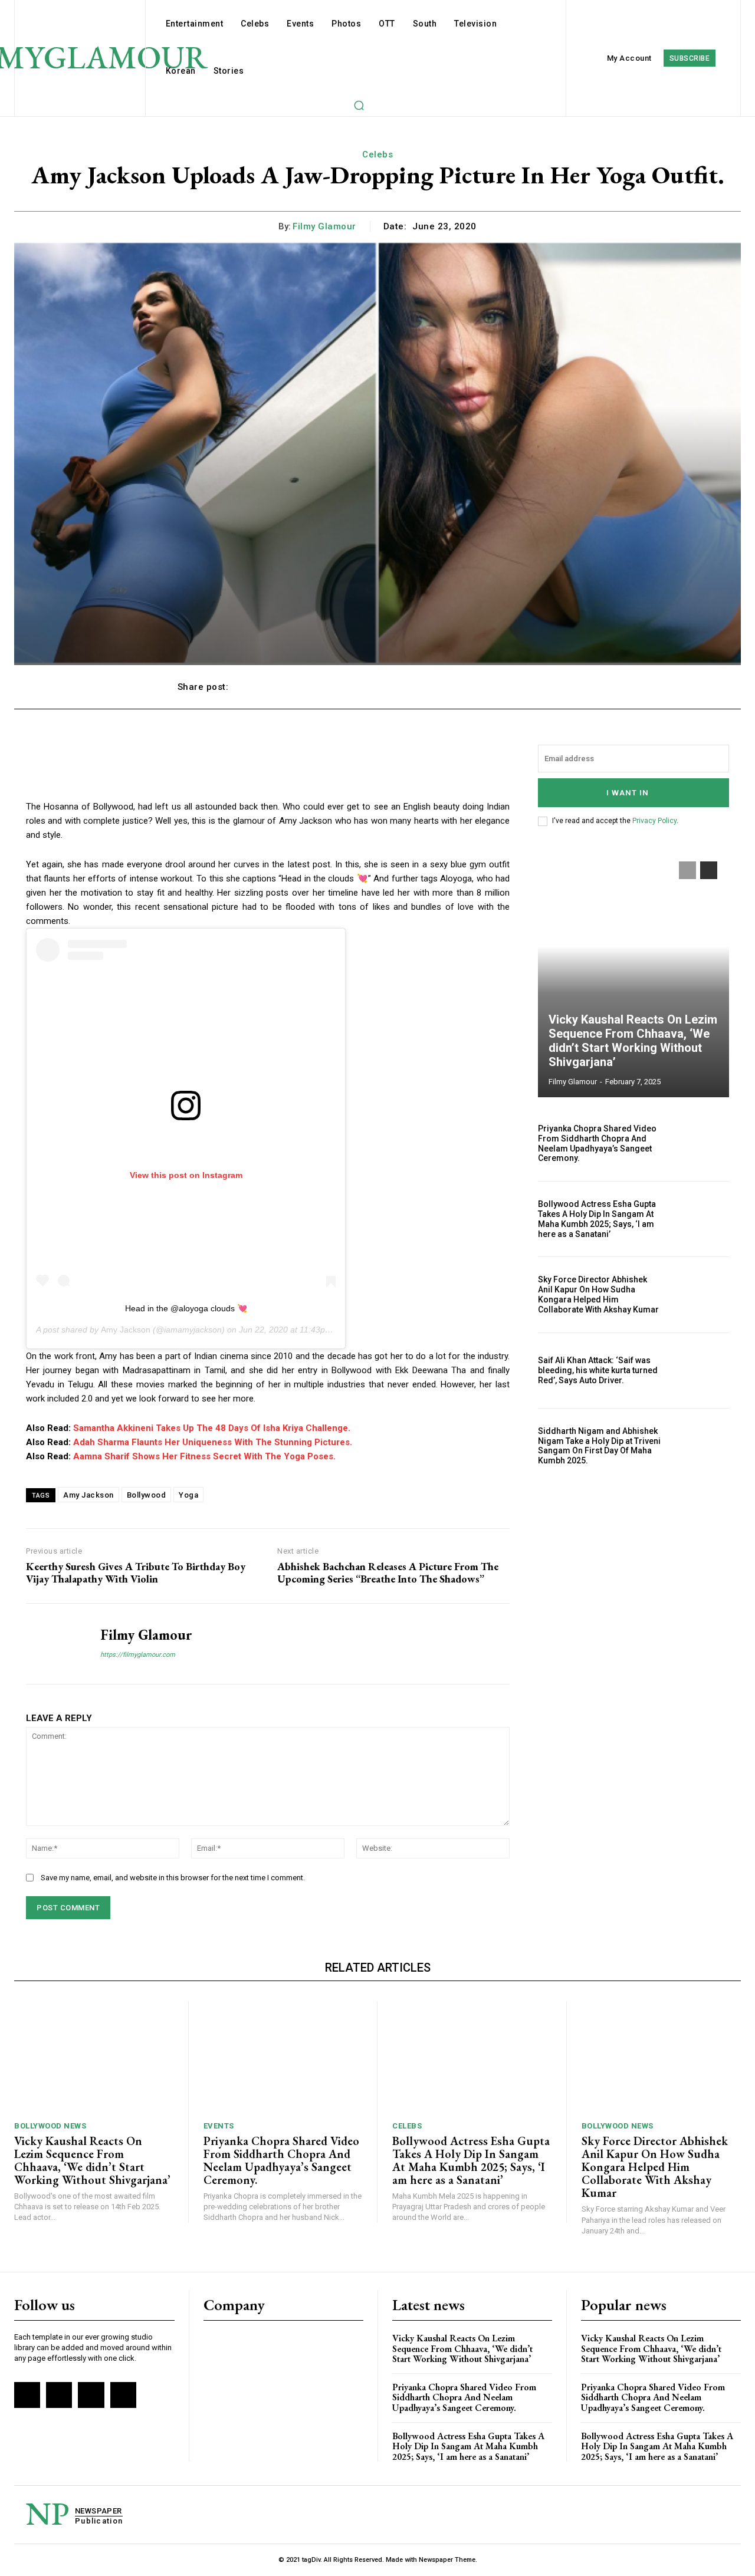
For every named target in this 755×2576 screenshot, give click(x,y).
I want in (628, 793)
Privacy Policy (654, 821)
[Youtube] (123, 2395)
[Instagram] (59, 2395)
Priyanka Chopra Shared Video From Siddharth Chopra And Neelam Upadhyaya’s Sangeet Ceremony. (597, 1143)
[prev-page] (687, 870)
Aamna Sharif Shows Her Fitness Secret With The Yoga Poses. (204, 1456)
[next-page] (709, 870)
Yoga (188, 1495)
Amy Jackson (126, 1330)
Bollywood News (50, 2126)
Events (219, 2126)
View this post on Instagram (186, 1175)
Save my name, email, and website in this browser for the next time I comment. (173, 1878)
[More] (565, 687)
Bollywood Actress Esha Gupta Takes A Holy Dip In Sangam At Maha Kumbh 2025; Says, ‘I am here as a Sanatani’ (597, 1219)
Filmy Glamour (324, 226)
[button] (359, 105)
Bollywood (147, 1495)
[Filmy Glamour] (54, 1644)
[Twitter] (91, 2395)
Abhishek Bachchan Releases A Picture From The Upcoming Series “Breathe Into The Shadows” (388, 1573)
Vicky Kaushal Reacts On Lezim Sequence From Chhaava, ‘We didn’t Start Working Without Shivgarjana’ (633, 1041)
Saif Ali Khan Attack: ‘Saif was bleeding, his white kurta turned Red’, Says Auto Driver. (598, 1370)
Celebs (377, 154)
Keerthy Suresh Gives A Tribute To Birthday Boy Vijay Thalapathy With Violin (136, 1573)
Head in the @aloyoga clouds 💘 (186, 1308)
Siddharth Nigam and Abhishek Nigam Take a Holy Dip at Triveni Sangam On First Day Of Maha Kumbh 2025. (599, 1446)
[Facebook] (27, 2395)
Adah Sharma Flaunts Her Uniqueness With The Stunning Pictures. (213, 1442)
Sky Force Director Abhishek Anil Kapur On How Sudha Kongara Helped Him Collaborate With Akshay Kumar (598, 1294)
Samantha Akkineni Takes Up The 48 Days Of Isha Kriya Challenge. (212, 1428)
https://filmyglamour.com (138, 1655)
